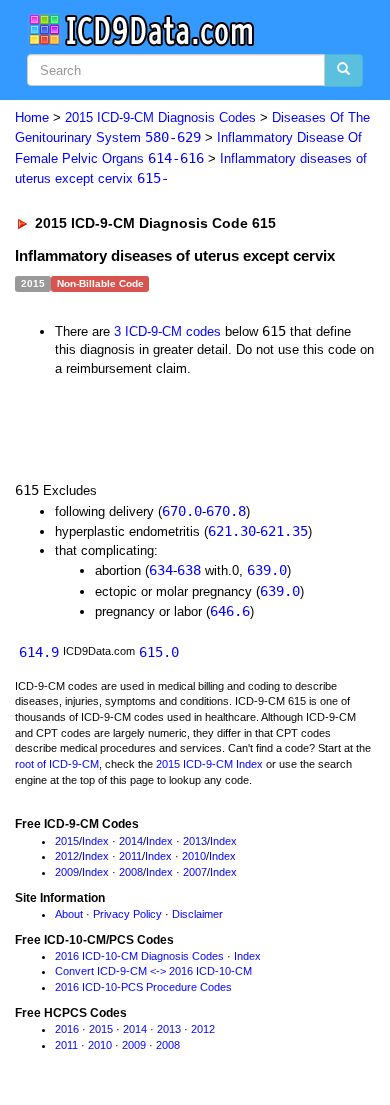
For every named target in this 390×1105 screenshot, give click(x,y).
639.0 (267, 570)
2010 (194, 856)
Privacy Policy (127, 914)
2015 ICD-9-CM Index (209, 764)
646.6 (230, 611)
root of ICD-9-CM (57, 764)
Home (32, 117)
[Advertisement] (160, 427)
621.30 (232, 531)
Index (95, 841)
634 (161, 570)
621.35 (284, 531)
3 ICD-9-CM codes (167, 331)
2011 (130, 856)
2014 (131, 841)
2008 (131, 872)
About (69, 914)
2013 (195, 841)
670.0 (182, 511)
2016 (67, 1029)
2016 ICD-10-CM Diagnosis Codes (139, 956)
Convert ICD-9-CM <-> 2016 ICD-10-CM (153, 971)
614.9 (39, 652)
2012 (67, 856)
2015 (67, 841)
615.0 (159, 652)
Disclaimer (197, 914)
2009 (67, 872)
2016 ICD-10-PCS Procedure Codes (143, 987)
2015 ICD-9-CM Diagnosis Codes (160, 117)
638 (189, 570)
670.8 (226, 511)
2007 (195, 872)
